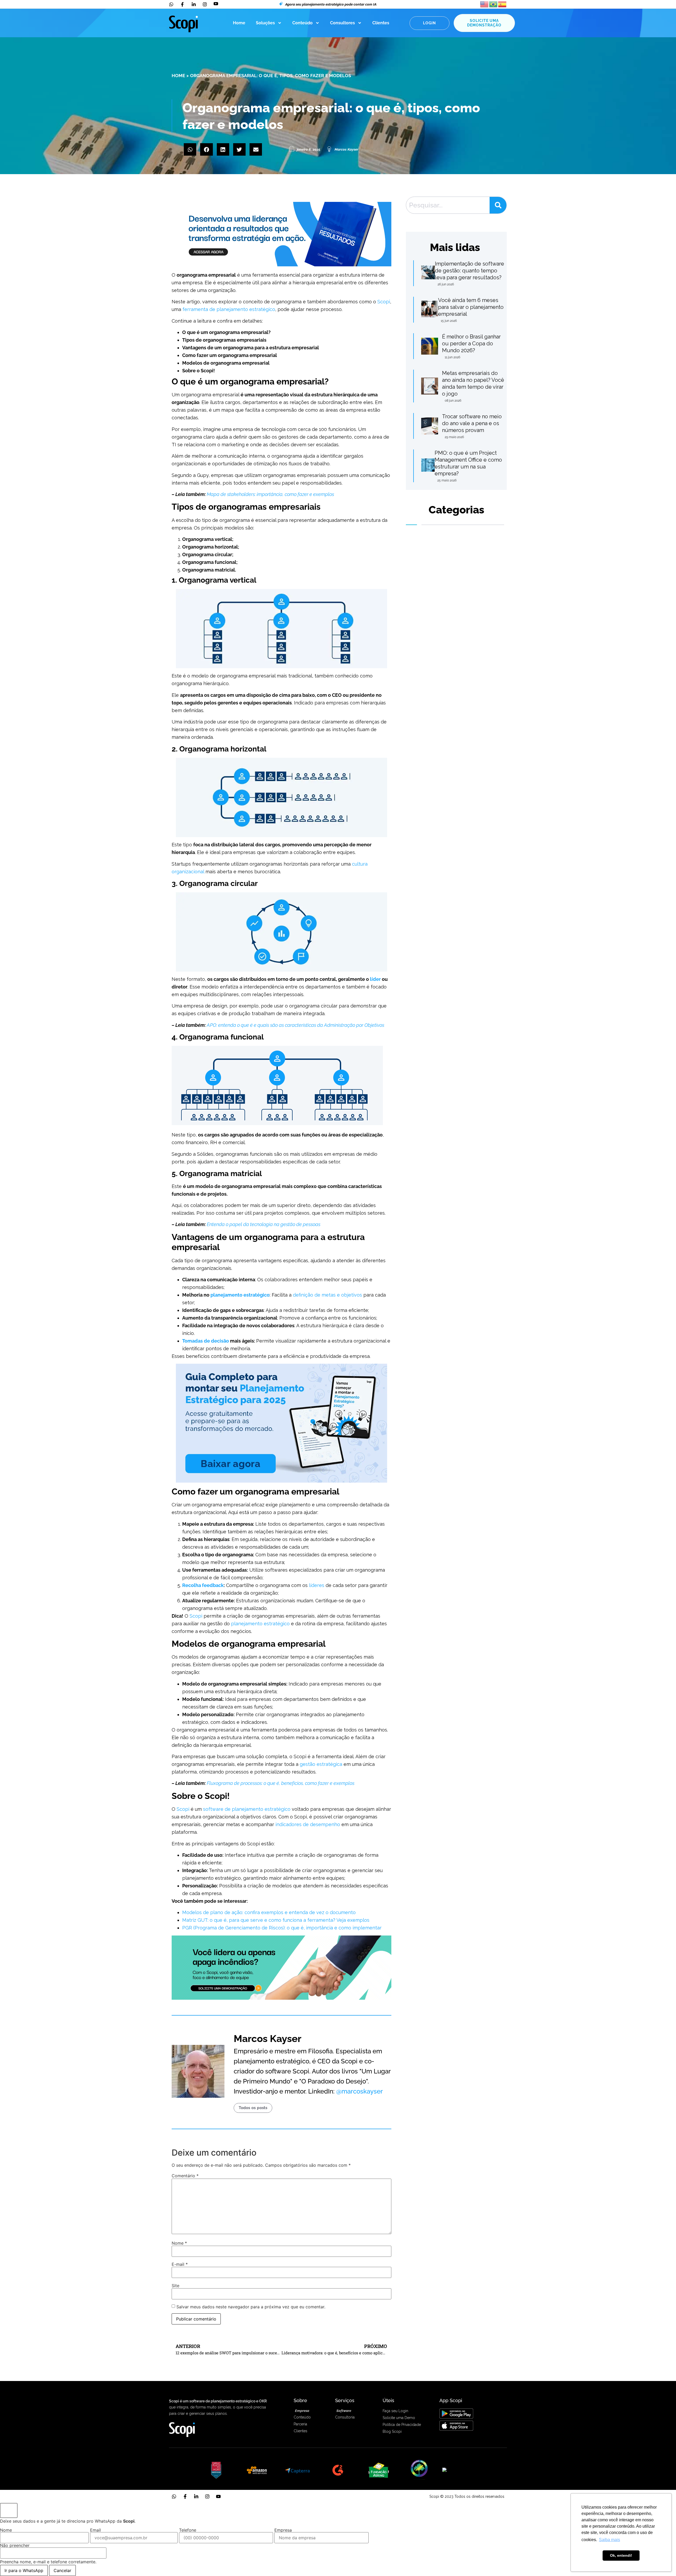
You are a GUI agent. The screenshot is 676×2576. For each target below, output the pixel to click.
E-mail (180, 2264)
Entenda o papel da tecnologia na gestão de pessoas (264, 1224)
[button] (190, 149)
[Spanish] (503, 4)
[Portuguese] (494, 4)
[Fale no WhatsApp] (9, 2510)
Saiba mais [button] (609, 2540)
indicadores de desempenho (308, 1824)
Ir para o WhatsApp (24, 2570)
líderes (317, 1585)
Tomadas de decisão (206, 1341)
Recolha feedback (203, 1585)
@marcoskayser (360, 2091)
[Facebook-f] (185, 2496)
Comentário (185, 2176)
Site (175, 2286)
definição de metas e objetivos (327, 1295)
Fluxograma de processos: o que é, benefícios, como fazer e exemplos (281, 1783)
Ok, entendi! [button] (621, 2555)
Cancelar (62, 2570)
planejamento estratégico (240, 1295)
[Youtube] (218, 2496)
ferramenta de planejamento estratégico (229, 309)
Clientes (381, 23)
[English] (485, 4)
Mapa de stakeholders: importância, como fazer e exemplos (270, 494)
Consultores (342, 23)
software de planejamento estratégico (247, 1809)
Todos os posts (253, 2108)
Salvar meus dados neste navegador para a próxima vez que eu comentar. (251, 2307)
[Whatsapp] (174, 2496)
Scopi (384, 302)
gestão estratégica (321, 1764)
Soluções (265, 23)
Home (239, 23)
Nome (179, 2243)
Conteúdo (302, 23)
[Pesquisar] (498, 205)
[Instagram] (207, 2496)
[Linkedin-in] (196, 2496)
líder (375, 979)
